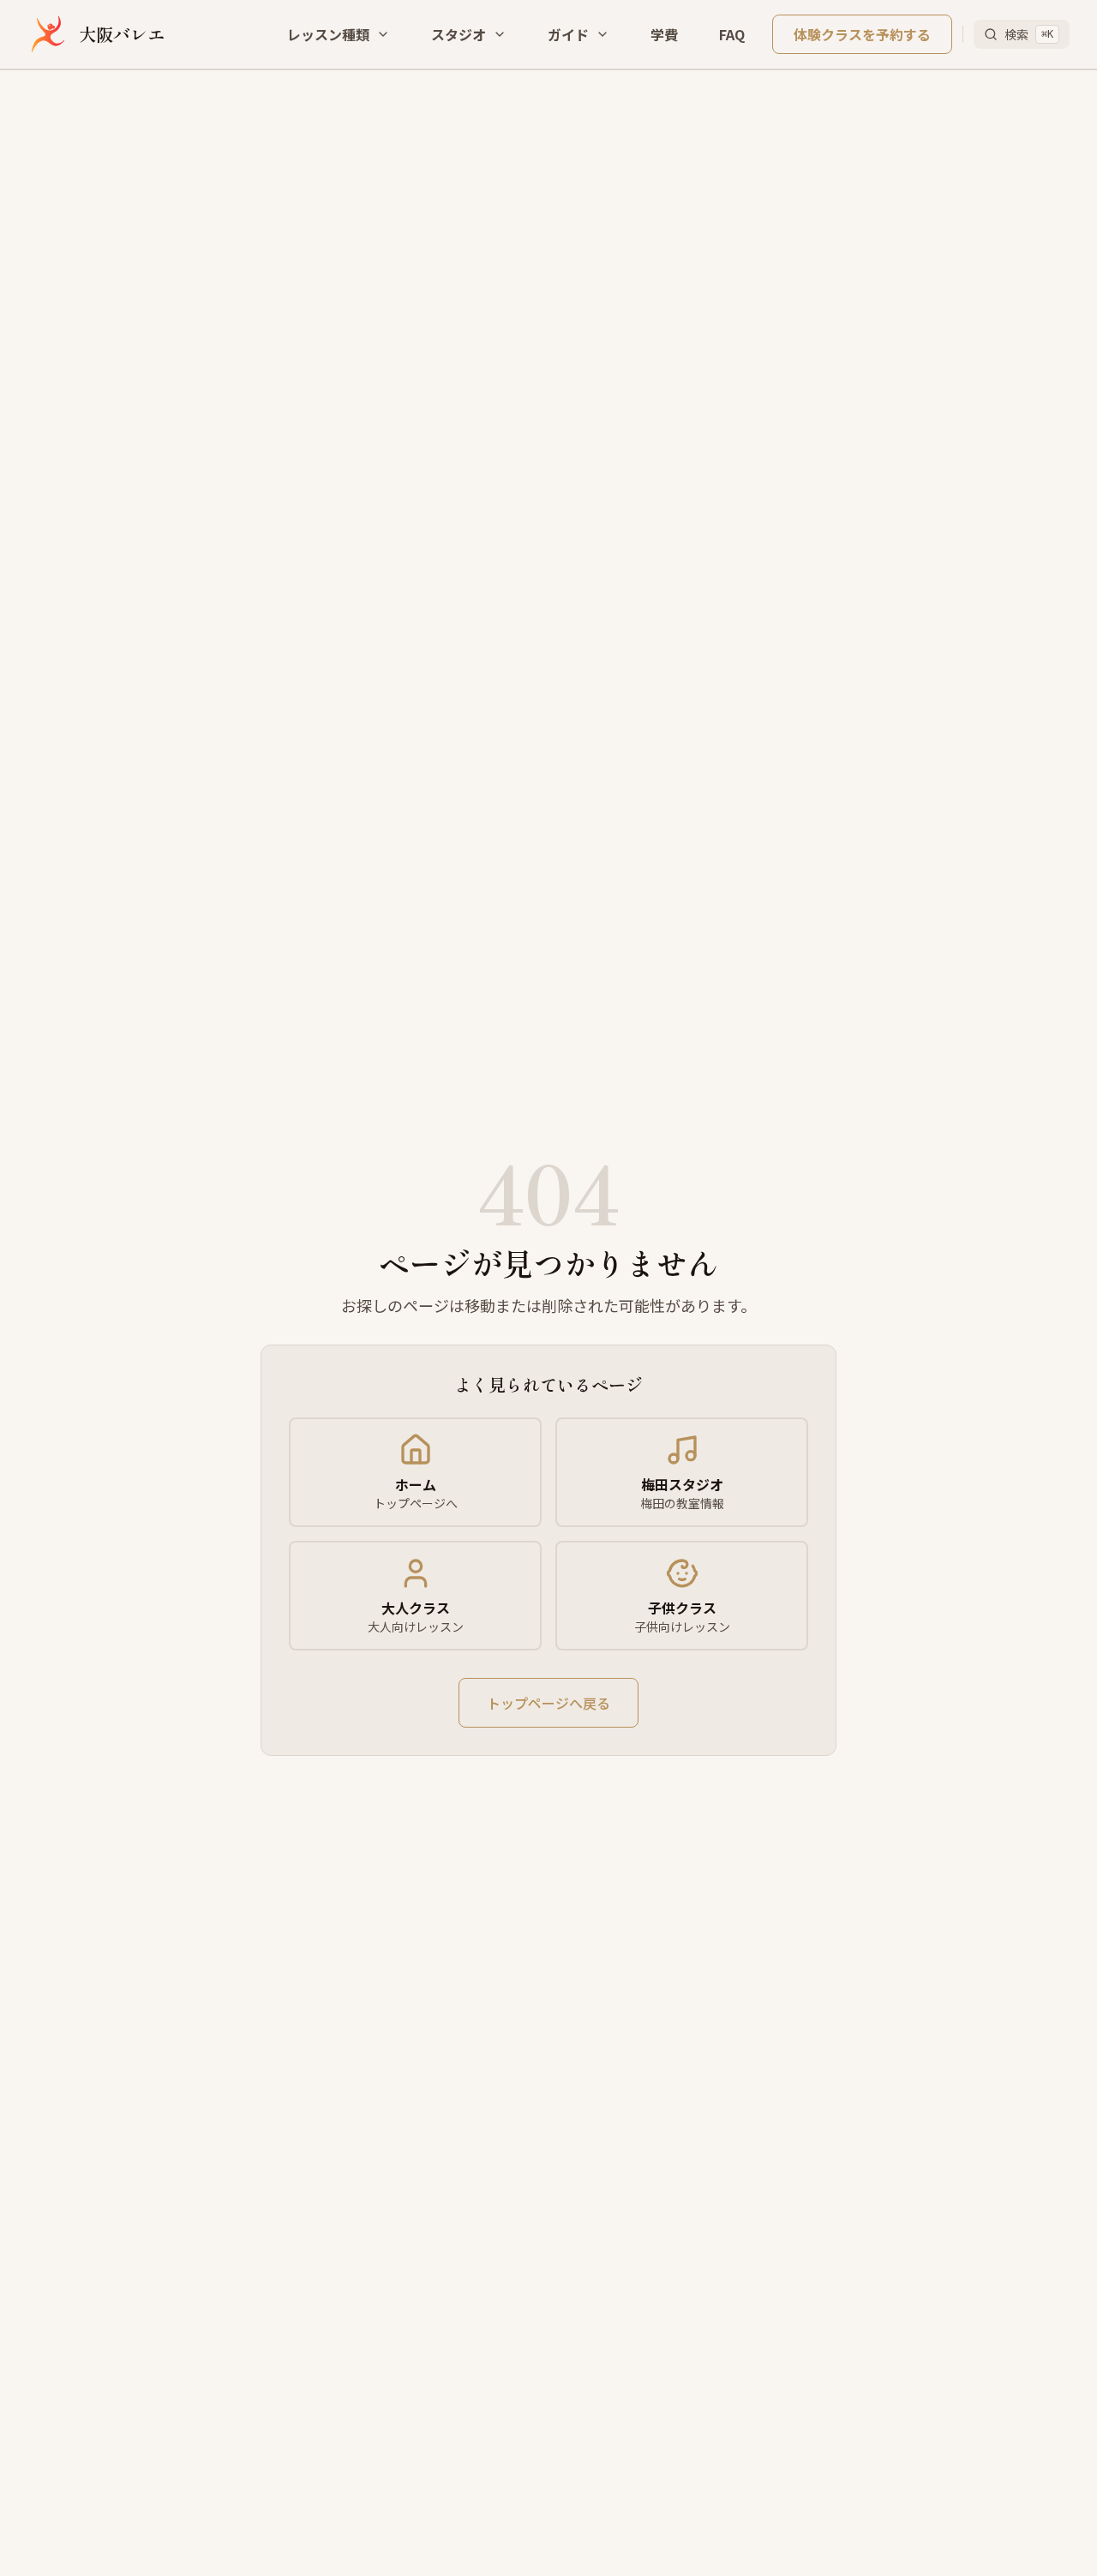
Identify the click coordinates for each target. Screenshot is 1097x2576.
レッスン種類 (328, 34)
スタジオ (459, 34)
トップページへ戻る (548, 1703)
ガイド (568, 34)
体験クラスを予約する (862, 34)
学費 (664, 34)
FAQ (732, 34)
